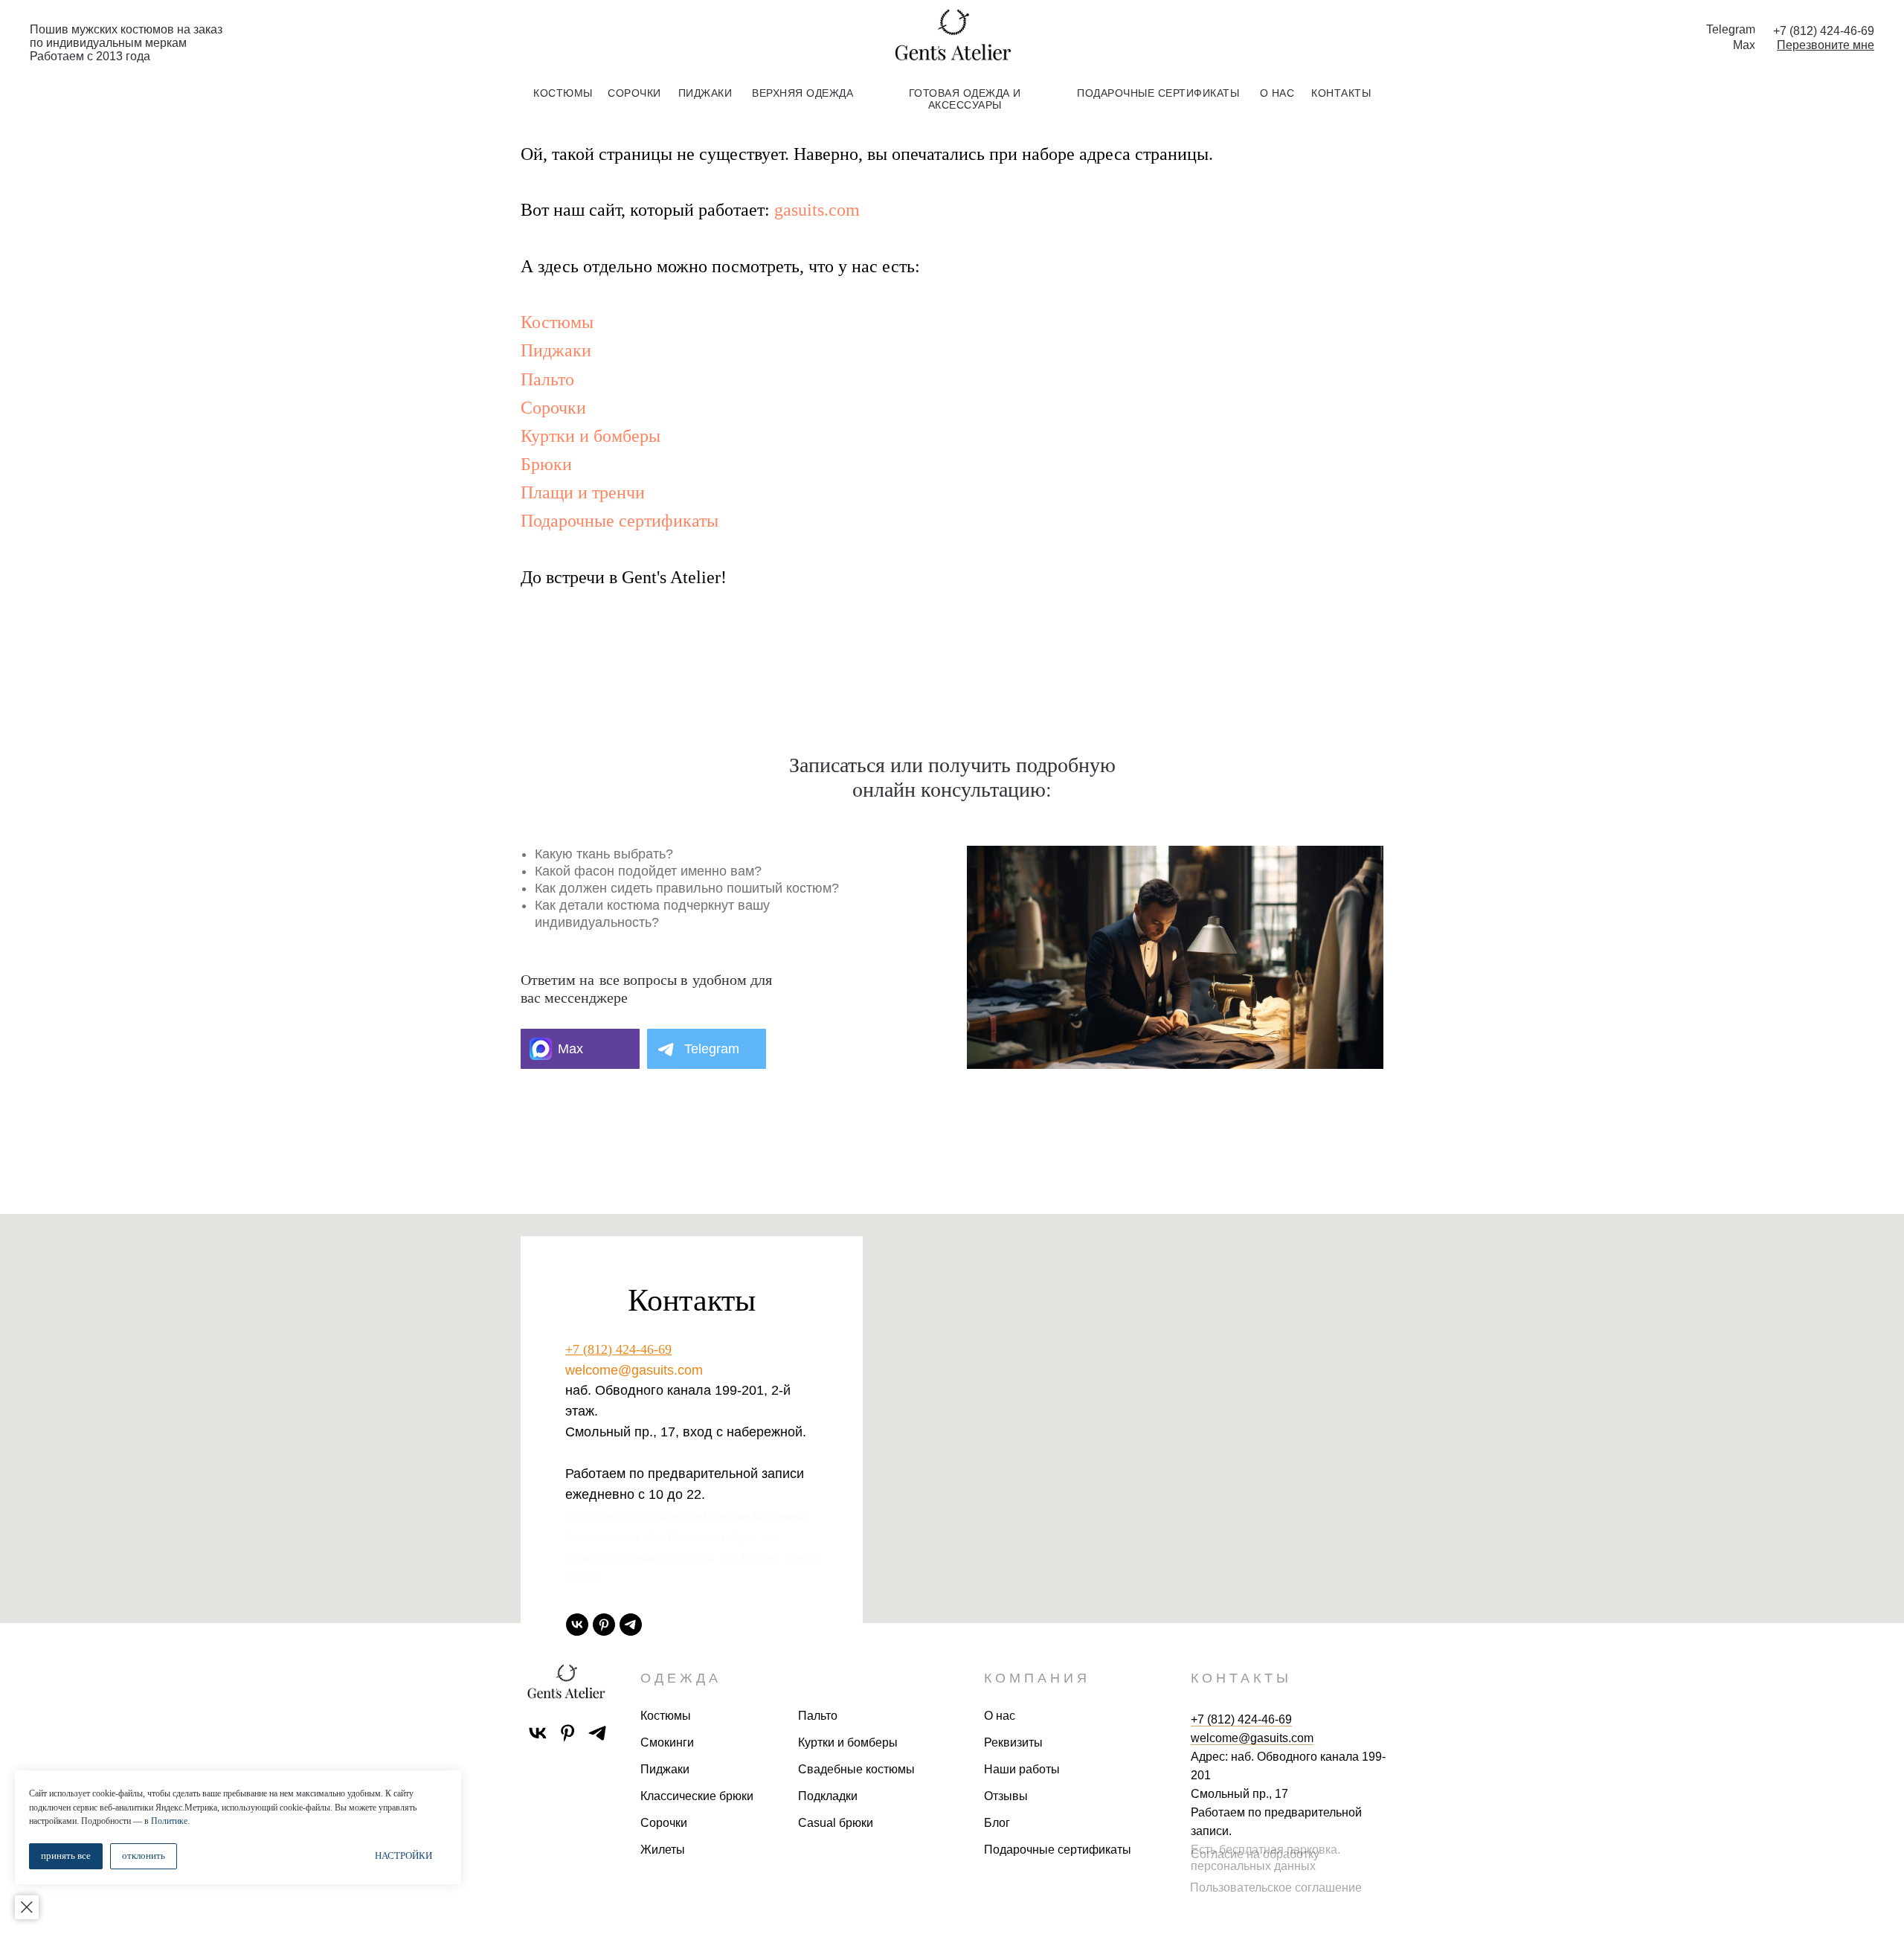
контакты (1341, 93)
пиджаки (705, 93)
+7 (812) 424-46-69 (618, 1349)
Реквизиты (1013, 1742)
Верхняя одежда (803, 93)
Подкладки (828, 1796)
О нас (1000, 1716)
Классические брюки (697, 1796)
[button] (1826, 45)
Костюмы (557, 322)
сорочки (634, 93)
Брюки (546, 464)
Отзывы (1006, 1796)
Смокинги (667, 1742)
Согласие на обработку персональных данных (1255, 1860)
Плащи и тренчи (583, 492)
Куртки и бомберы (591, 436)
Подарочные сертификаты (620, 521)
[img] (952, 36)
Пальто (547, 379)
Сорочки (553, 408)
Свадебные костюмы (856, 1769)
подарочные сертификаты (1158, 93)
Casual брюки (836, 1823)
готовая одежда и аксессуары (965, 99)
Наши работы (1022, 1769)
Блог (997, 1823)
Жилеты (663, 1850)
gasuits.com (817, 210)
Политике (169, 1821)
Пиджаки (556, 350)
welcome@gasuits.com (634, 1370)
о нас (1277, 93)
